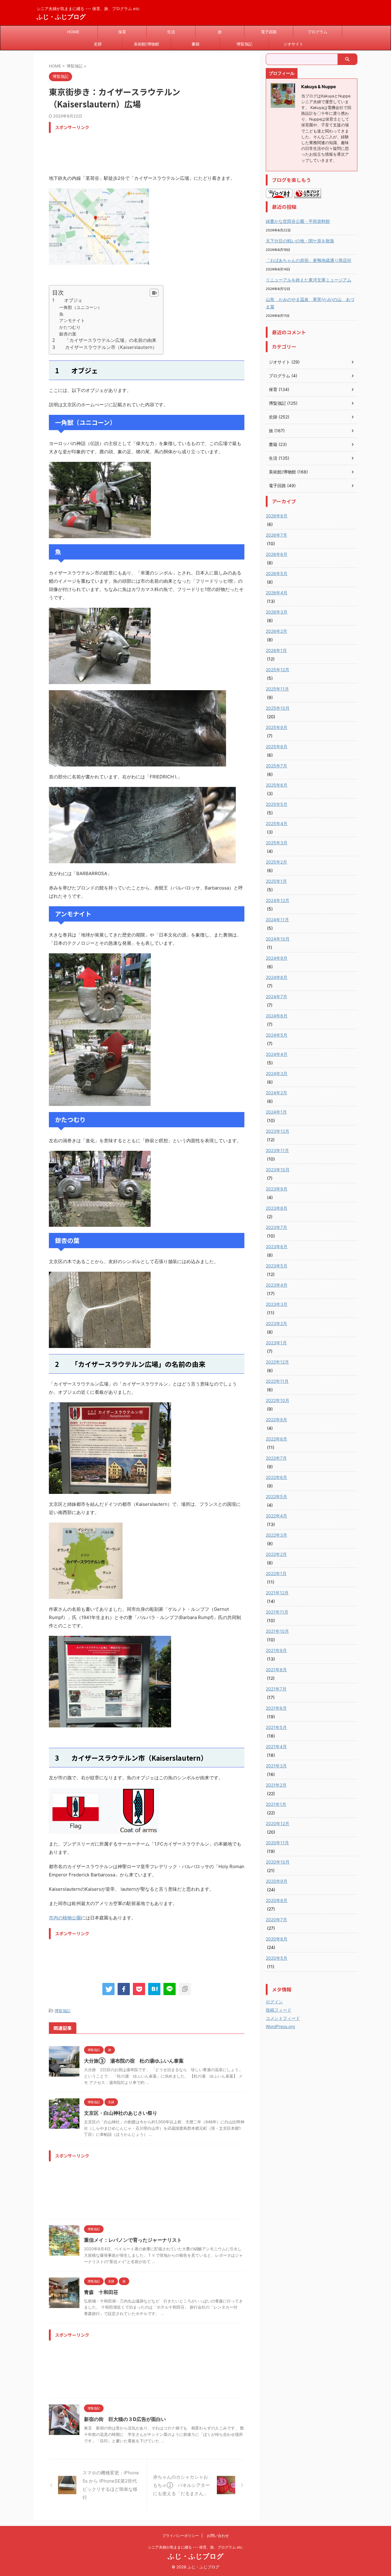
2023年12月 (278, 1131)
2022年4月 (276, 1516)
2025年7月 (276, 766)
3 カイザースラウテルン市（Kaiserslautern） (105, 347)
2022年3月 (276, 1535)
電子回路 (269, 32)
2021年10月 (277, 1631)
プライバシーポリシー (181, 2536)
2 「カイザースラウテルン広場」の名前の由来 (104, 340)
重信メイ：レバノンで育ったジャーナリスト (133, 2240)
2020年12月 (278, 1823)
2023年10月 (278, 1170)
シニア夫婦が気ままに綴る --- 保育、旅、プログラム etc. (195, 2547)
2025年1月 (276, 881)
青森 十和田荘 (101, 2292)
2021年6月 (276, 1708)
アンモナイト (72, 320)
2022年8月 (276, 1439)
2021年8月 (276, 1670)
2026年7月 (276, 535)
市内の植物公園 (65, 1918)
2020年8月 (277, 1900)
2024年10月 (278, 939)
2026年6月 (277, 554)
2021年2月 (276, 1785)
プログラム (318, 32)
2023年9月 (277, 1189)
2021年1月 (276, 1804)
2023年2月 (276, 1323)
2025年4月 (277, 823)
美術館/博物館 (146, 44)
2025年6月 (277, 785)
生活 (171, 32)
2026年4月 (277, 593)
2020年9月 (277, 1881)
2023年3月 (277, 1304)
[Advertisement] (160, 150)
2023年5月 (277, 1266)
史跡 (98, 44)
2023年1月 (276, 1343)
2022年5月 (276, 1496)
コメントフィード (283, 2018)
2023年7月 (276, 1227)
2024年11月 (277, 920)
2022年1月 (276, 1573)
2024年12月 (278, 900)
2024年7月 (276, 996)
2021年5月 (276, 1727)
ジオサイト (293, 44)
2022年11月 (277, 1381)
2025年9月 (277, 727)
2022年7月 (276, 1458)
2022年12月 (277, 1362)
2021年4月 (276, 1746)
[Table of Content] (154, 293)
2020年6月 (277, 1939)
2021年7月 (276, 1689)
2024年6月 (277, 1016)
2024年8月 (277, 977)
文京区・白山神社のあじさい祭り (121, 2113)
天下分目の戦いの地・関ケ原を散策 (300, 241)
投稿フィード (279, 2010)
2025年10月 (278, 708)
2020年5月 (277, 1958)
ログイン (274, 2002)
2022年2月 (276, 1554)
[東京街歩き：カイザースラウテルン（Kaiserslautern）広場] (154, 1989)
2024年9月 (277, 958)
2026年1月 (276, 650)
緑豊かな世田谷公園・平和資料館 (298, 221)
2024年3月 (277, 1073)
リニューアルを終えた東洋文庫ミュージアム (309, 280)
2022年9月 (276, 1420)
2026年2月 (276, 631)
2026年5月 (277, 573)
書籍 (195, 44)
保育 (122, 32)
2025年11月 (277, 689)
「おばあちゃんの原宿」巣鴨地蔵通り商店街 (309, 260)
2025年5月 (277, 804)
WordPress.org (280, 2026)
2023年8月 (277, 1208)
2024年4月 (277, 1054)
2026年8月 (277, 516)
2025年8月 (277, 746)
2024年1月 (276, 1112)
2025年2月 (276, 862)
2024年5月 (277, 1035)
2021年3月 (276, 1766)
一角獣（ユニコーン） (81, 307)
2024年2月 (276, 1093)
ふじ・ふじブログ (61, 17)
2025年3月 (277, 843)
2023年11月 (277, 1150)
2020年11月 (277, 1843)
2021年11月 (277, 1612)
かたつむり (70, 327)
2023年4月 (277, 1285)
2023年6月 (277, 1246)
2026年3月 (277, 612)
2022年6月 (276, 1477)
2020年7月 (276, 1920)
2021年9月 (276, 1650)
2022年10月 (278, 1400)
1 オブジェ (67, 300)
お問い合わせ (218, 2536)
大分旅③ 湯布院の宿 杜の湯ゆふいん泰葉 (134, 2061)
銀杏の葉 (68, 334)
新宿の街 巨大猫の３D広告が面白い (125, 2419)
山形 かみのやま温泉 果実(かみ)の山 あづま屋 (310, 303)
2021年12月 (277, 1593)
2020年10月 (278, 1862)
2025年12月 (278, 670)
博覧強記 (244, 44)
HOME (73, 32)
